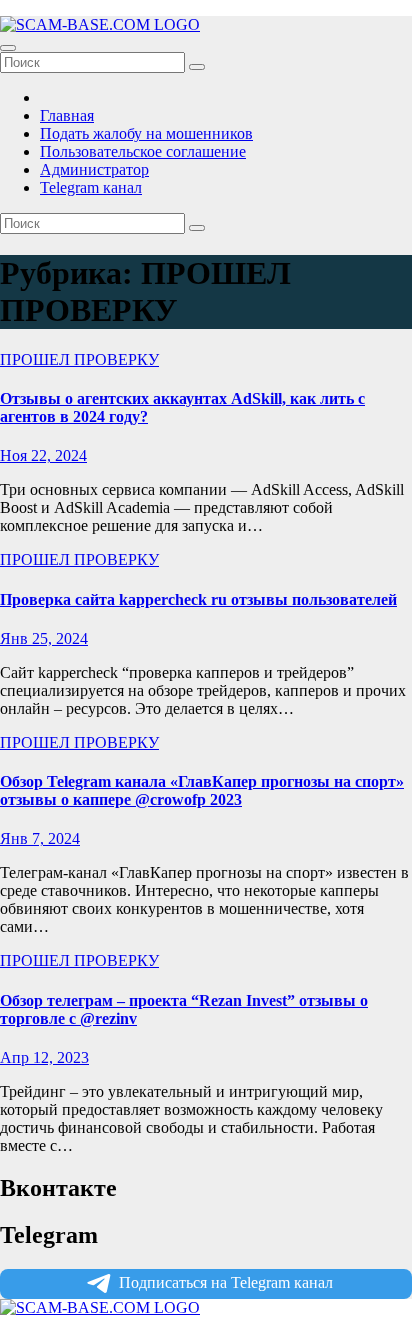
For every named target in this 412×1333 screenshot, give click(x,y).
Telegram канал (91, 187)
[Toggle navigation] (8, 48)
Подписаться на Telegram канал (226, 1282)
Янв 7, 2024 (40, 838)
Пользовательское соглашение (143, 151)
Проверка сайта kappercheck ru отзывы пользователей (198, 599)
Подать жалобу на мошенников (146, 133)
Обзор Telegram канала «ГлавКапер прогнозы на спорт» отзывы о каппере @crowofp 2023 (202, 790)
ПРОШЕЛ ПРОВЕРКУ (79, 359)
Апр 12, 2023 (44, 1057)
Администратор (94, 169)
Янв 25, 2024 (44, 638)
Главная (67, 115)
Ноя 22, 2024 (43, 455)
